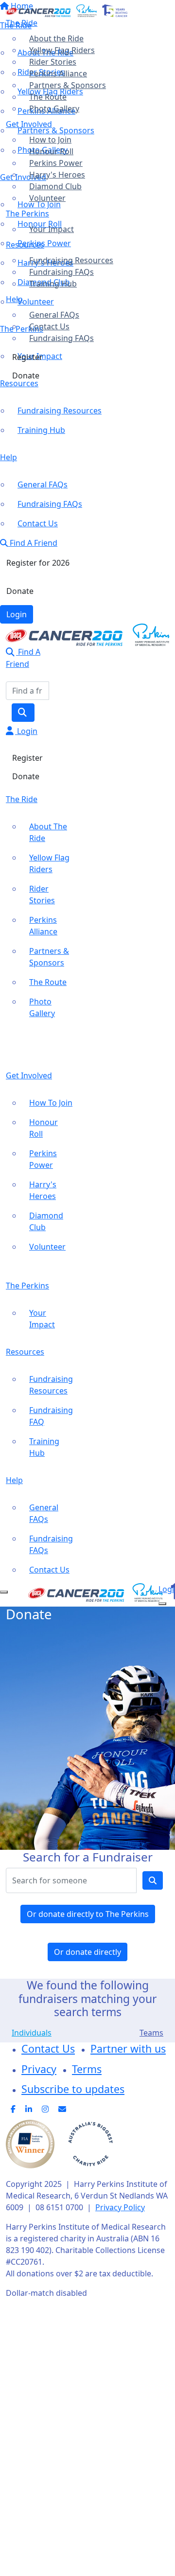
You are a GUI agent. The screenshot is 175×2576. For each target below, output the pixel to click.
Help (14, 299)
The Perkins (27, 214)
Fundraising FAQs (61, 272)
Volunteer (47, 198)
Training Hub (53, 284)
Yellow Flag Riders (62, 50)
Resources (25, 245)
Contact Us (49, 326)
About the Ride (56, 38)
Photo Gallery (54, 108)
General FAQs (54, 315)
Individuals (32, 2033)
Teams (151, 2033)
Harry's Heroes (57, 175)
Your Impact (52, 229)
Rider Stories (53, 62)
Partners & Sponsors (68, 85)
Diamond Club (55, 186)
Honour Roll (51, 151)
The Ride (22, 23)
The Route (48, 97)
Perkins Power (56, 163)
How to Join (50, 140)
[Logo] (67, 10)
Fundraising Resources (71, 260)
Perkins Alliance (58, 73)
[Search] (23, 713)
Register (27, 357)
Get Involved (29, 124)
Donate (26, 376)
